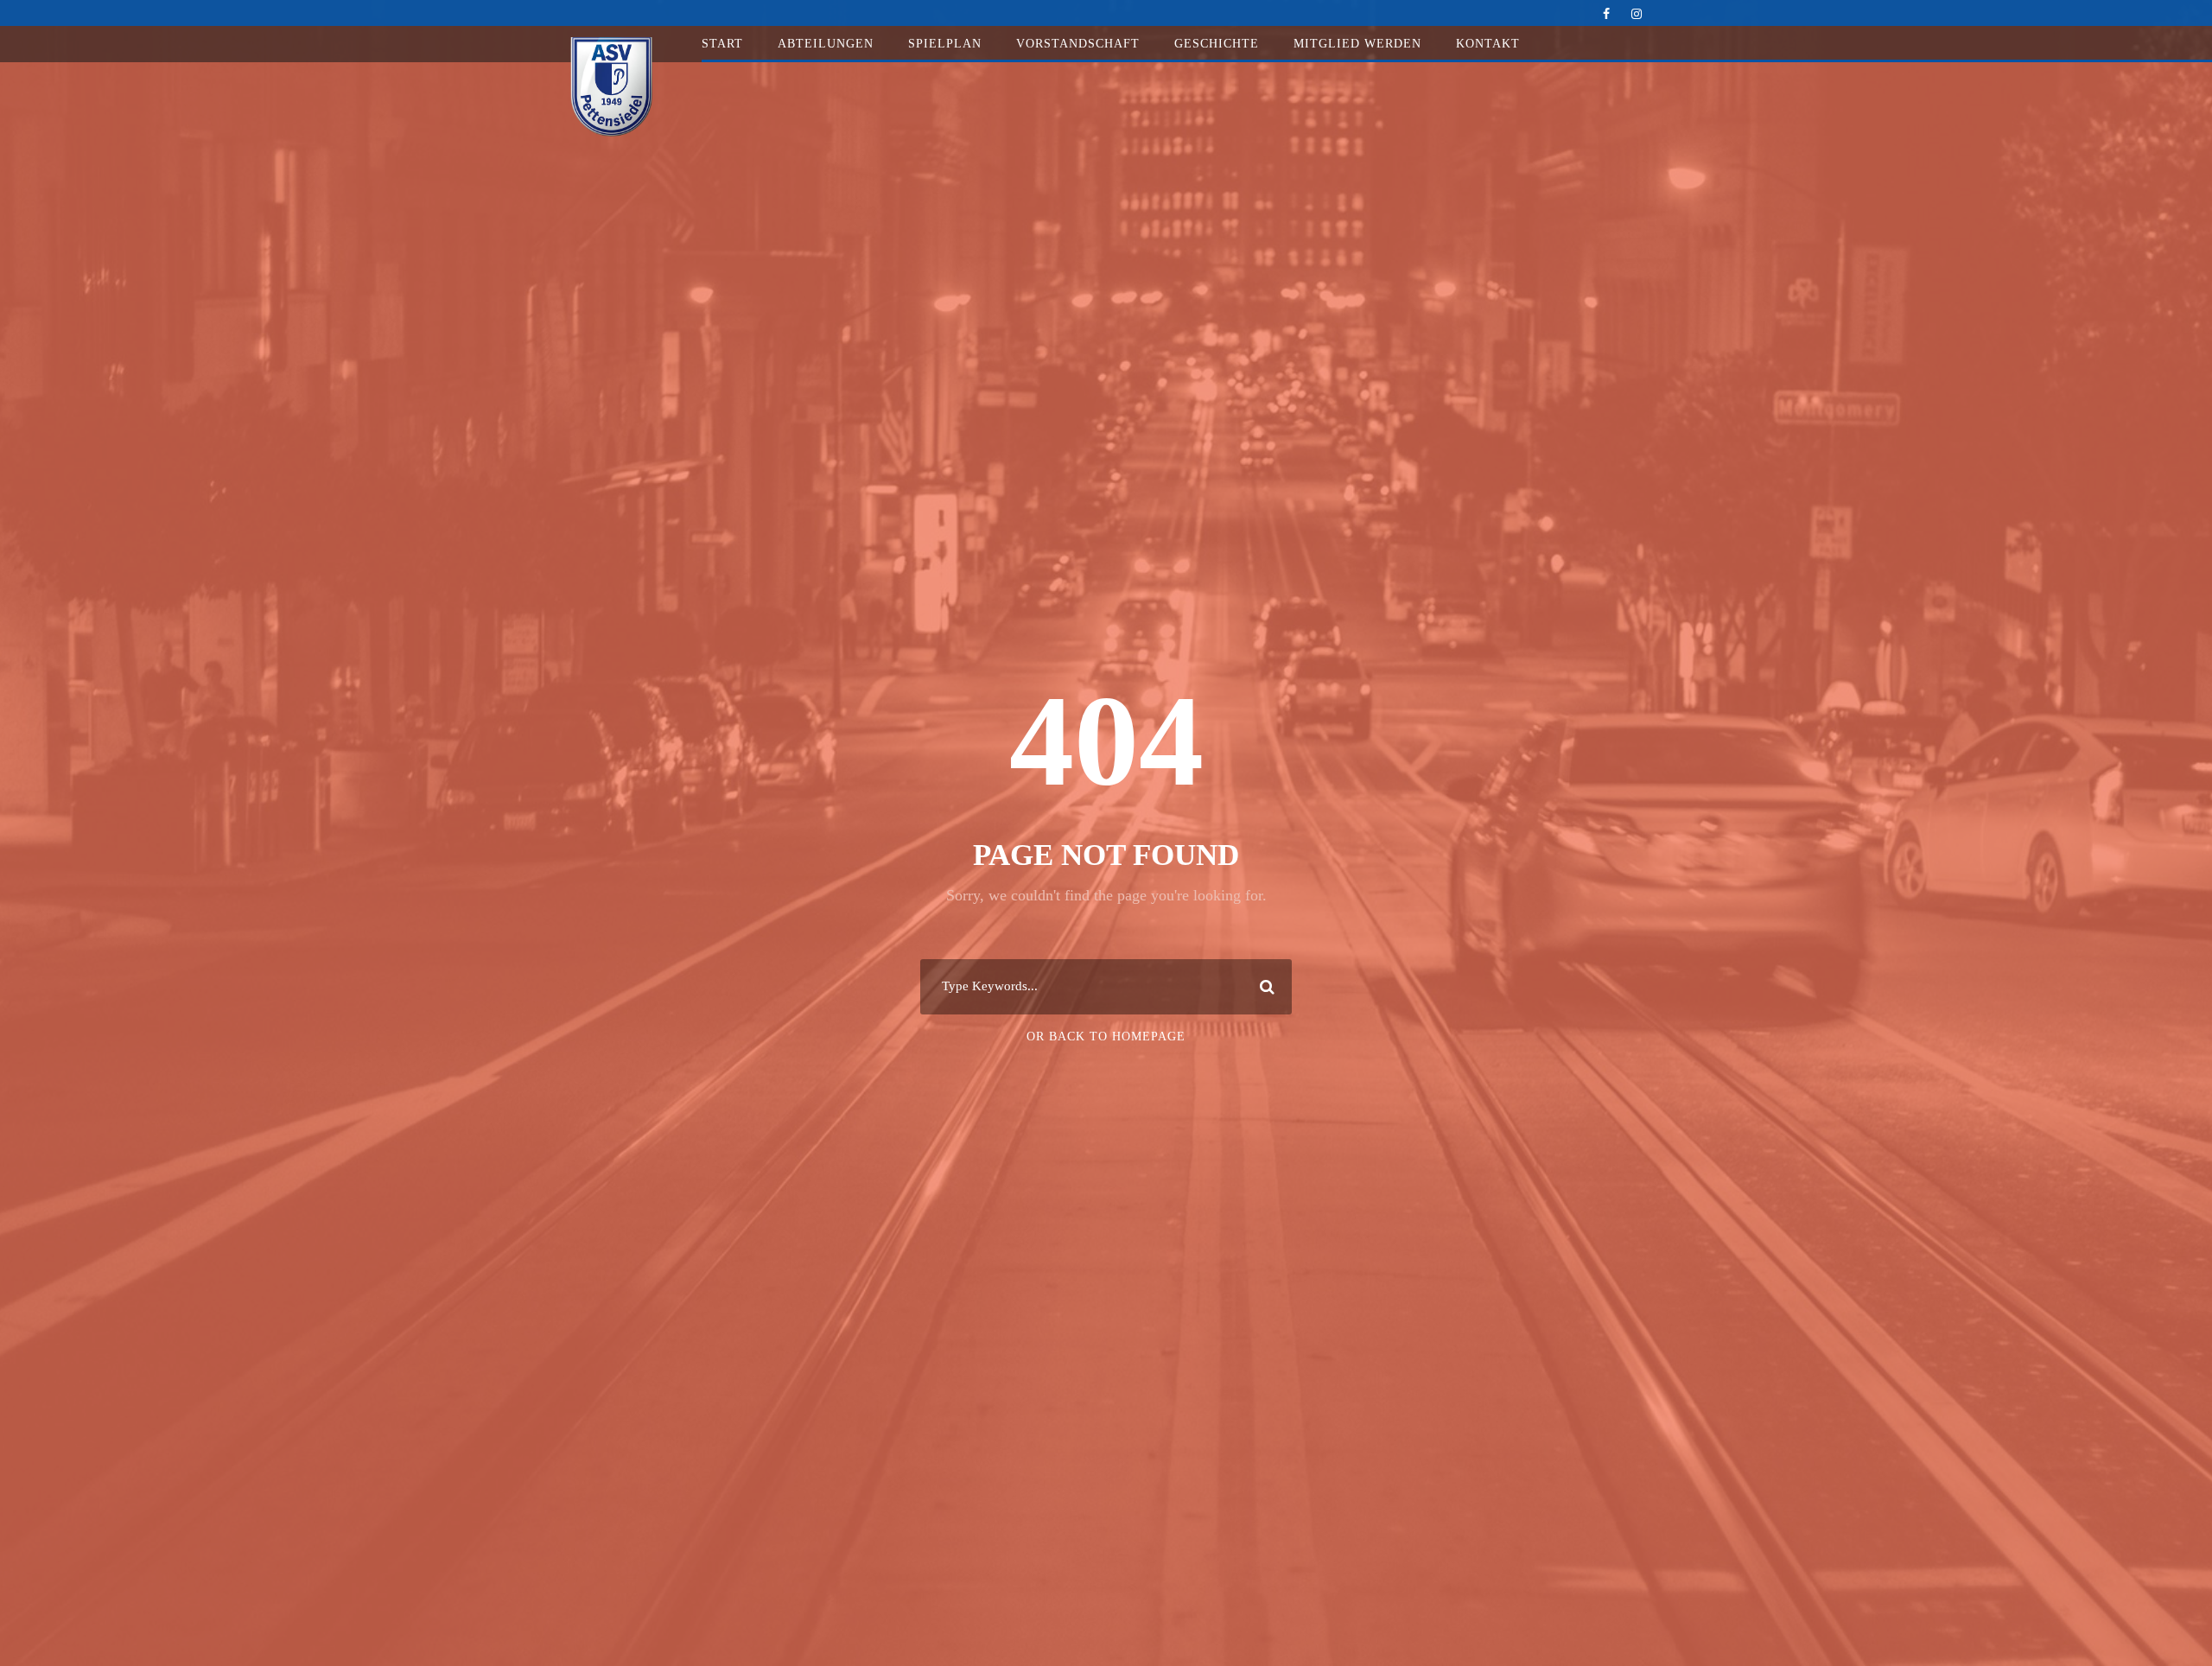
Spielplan (945, 44)
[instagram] (1637, 14)
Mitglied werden (1357, 44)
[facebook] (1606, 14)
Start (722, 44)
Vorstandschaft (1078, 44)
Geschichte (1217, 44)
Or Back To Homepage (1106, 1036)
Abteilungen (826, 44)
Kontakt (1488, 44)
